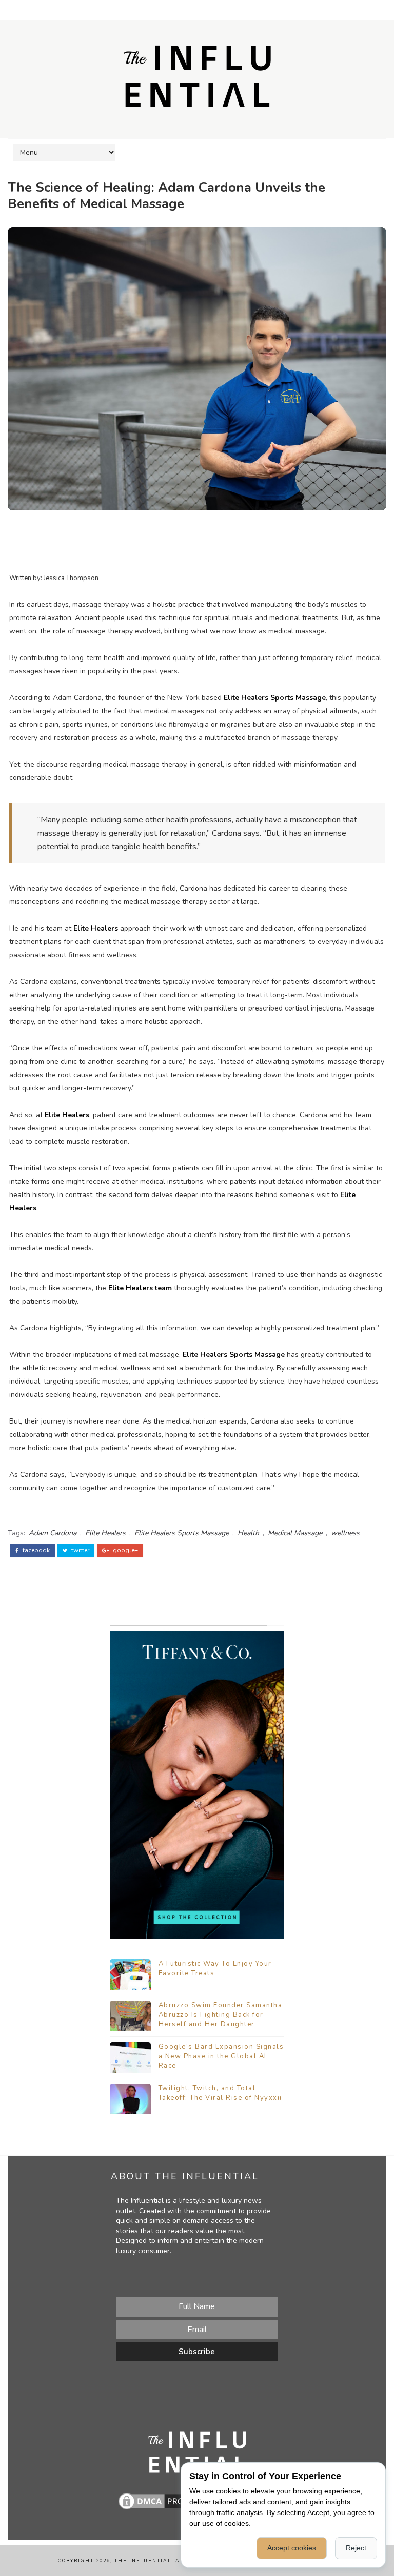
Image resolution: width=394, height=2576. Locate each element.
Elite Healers (96, 928)
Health (248, 1533)
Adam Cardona (53, 1533)
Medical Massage (295, 1533)
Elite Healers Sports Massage (275, 698)
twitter (80, 1550)
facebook (35, 1550)
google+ (125, 1550)
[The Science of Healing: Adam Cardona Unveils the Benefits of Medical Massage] (197, 368)
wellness (345, 1533)
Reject (356, 2548)
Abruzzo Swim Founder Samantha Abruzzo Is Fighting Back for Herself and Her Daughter (221, 2014)
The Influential (143, 2561)
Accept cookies (292, 2548)
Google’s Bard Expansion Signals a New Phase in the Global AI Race (221, 2056)
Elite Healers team (140, 1288)
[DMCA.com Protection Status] (168, 2500)
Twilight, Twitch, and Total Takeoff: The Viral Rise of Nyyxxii (220, 2093)
